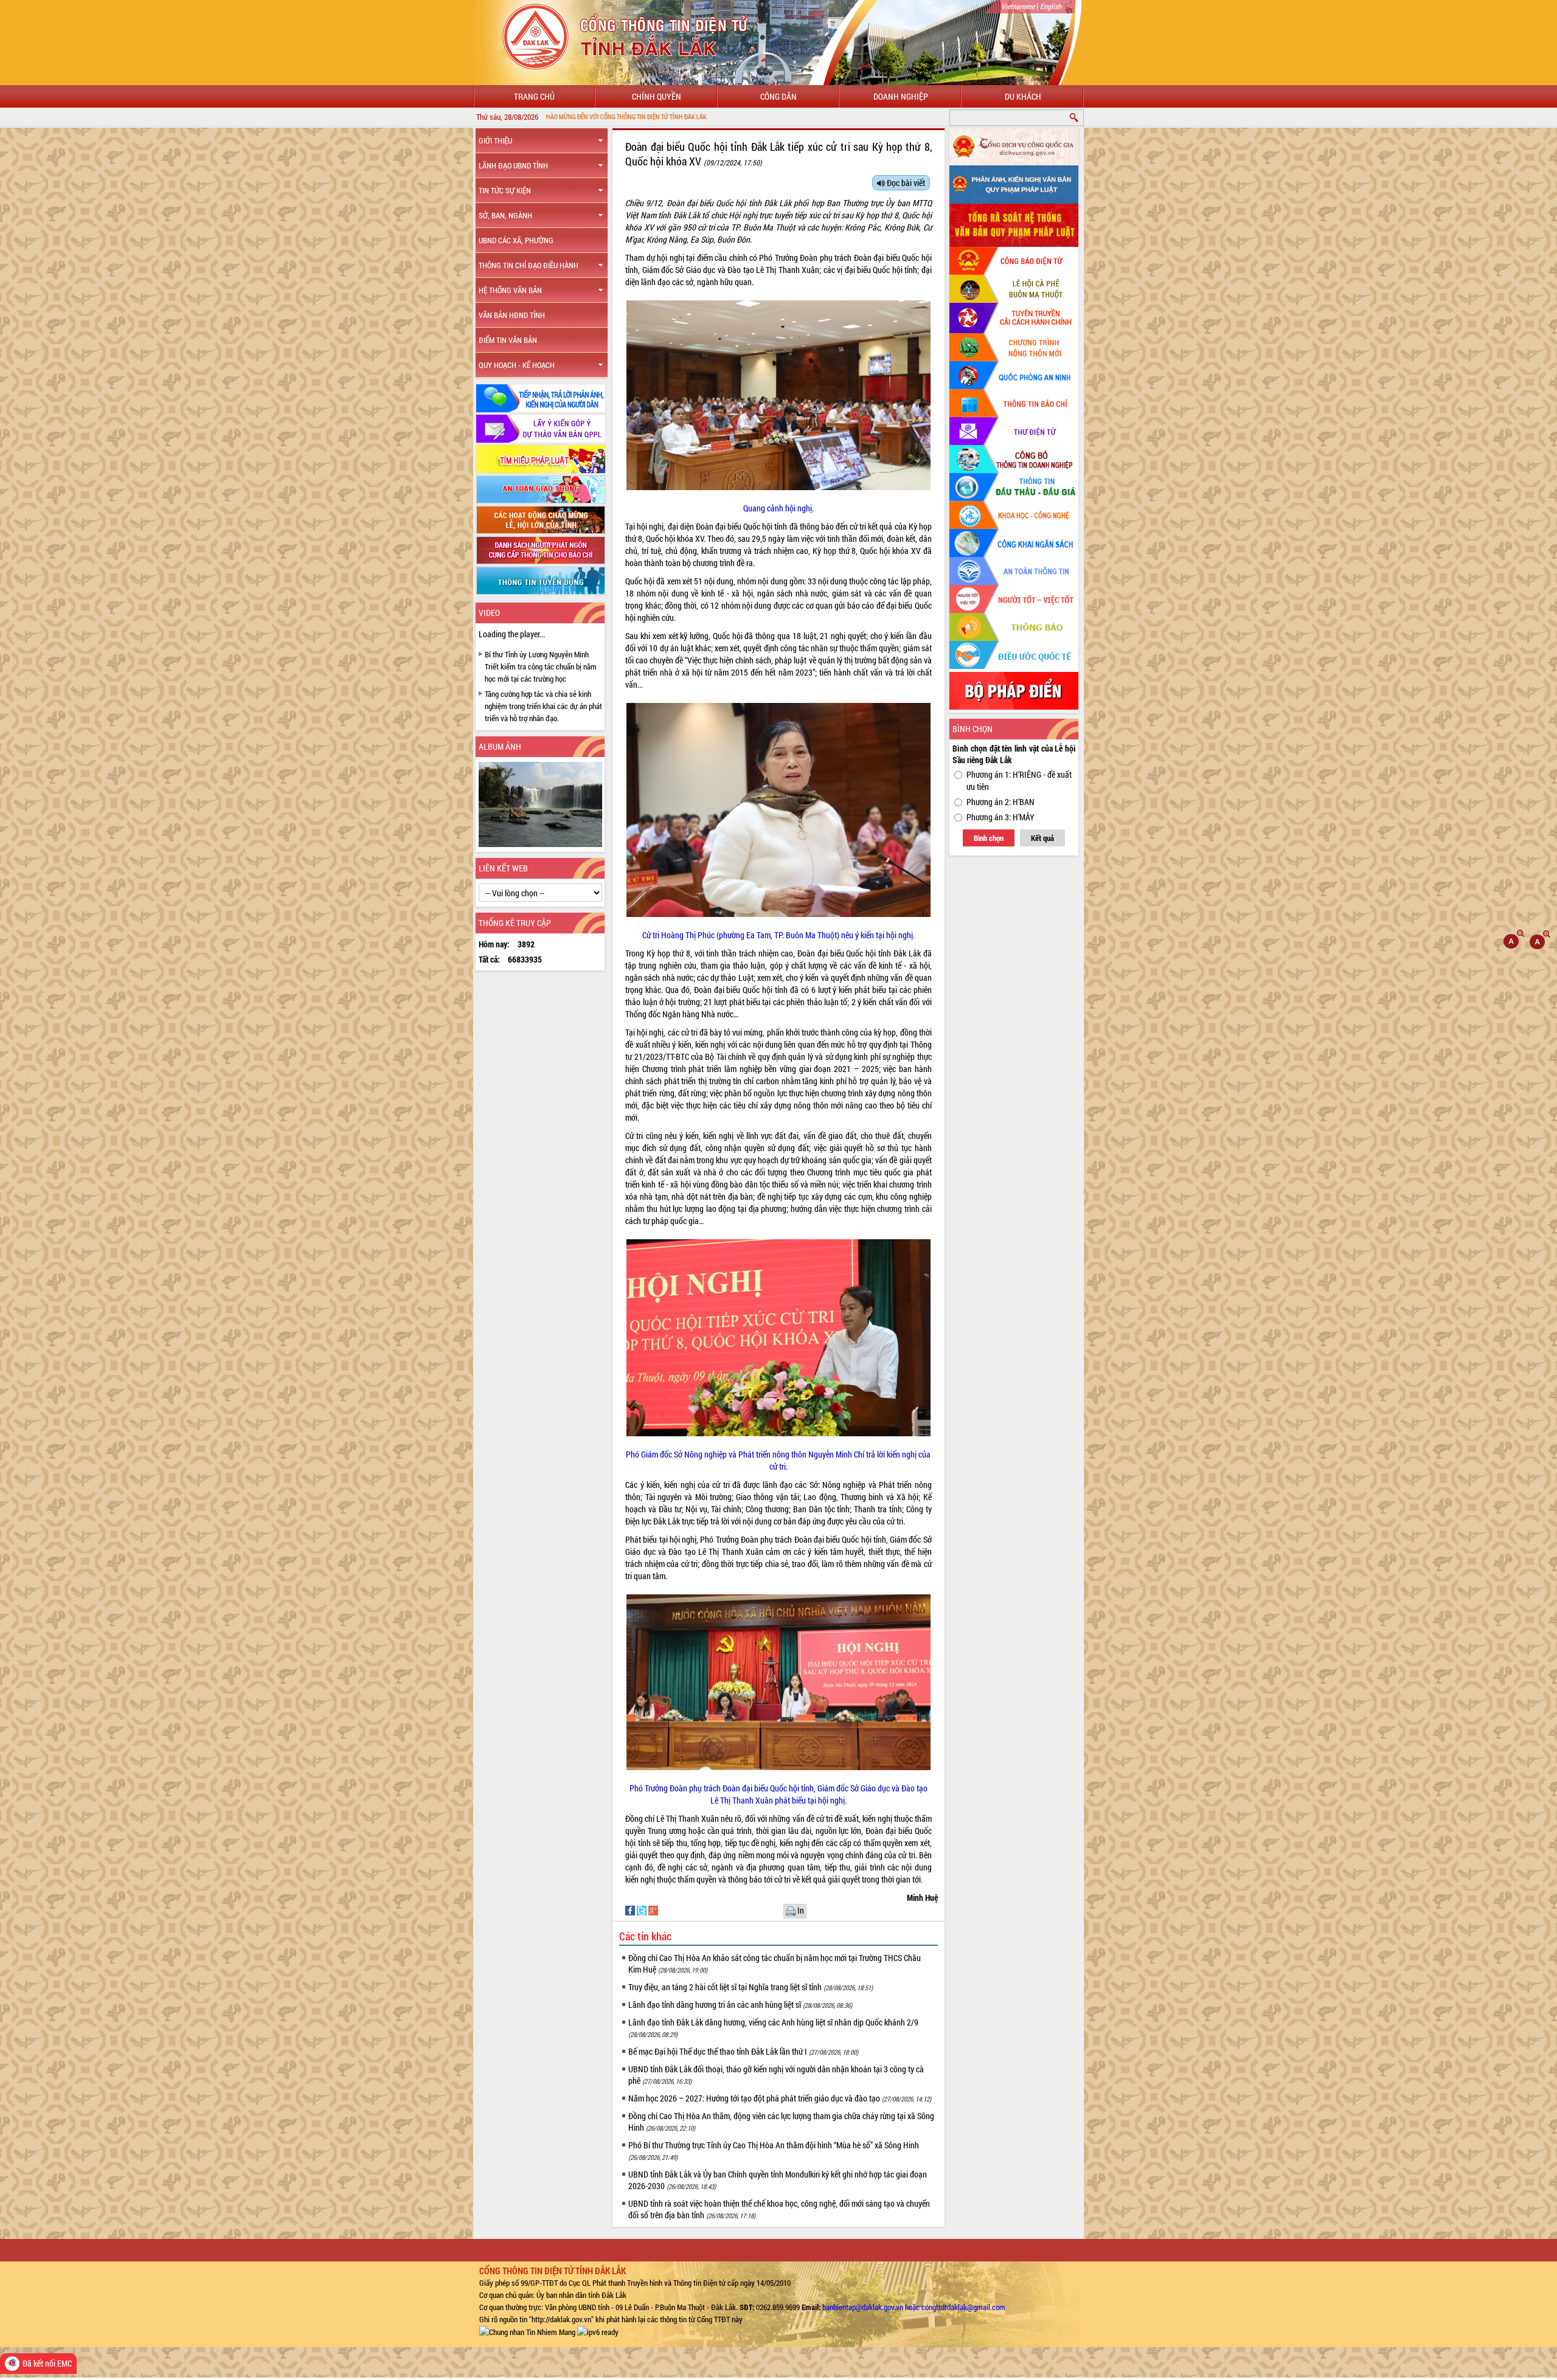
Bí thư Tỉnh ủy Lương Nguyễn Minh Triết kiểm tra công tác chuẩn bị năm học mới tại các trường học (541, 666)
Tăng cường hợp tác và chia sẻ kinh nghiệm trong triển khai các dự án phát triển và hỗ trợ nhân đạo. (543, 706)
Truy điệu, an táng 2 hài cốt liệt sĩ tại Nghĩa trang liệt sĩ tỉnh (751, 1987)
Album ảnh (500, 746)
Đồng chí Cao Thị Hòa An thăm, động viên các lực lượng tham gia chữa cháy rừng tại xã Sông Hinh (781, 2122)
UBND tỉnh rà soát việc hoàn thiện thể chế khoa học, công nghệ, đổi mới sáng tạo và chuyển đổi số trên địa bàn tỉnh (779, 2209)
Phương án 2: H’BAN (1000, 802)
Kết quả (1042, 838)
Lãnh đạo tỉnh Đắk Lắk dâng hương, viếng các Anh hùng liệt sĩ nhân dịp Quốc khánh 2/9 (773, 2028)
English (1051, 6)
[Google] (653, 1910)
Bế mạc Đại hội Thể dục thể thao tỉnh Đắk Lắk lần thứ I (743, 2051)
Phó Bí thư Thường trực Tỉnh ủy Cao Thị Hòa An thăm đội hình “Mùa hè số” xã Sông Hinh (774, 2150)
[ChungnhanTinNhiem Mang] (527, 2331)
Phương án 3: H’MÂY (1000, 817)
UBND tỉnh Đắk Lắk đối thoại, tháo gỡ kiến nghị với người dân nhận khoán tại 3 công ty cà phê (776, 2075)
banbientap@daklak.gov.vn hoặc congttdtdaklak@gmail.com (914, 2307)
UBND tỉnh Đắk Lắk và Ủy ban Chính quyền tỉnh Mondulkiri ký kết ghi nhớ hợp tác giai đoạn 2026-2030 (778, 2180)
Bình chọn (989, 838)
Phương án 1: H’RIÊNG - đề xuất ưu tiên (1019, 780)
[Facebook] (631, 1910)
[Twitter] (643, 1910)
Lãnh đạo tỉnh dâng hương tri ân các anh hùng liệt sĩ (740, 2005)
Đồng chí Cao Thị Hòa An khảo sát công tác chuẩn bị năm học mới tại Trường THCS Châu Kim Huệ (775, 1963)
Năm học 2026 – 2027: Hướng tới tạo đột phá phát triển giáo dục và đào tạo (780, 2098)
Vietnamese (1018, 6)
